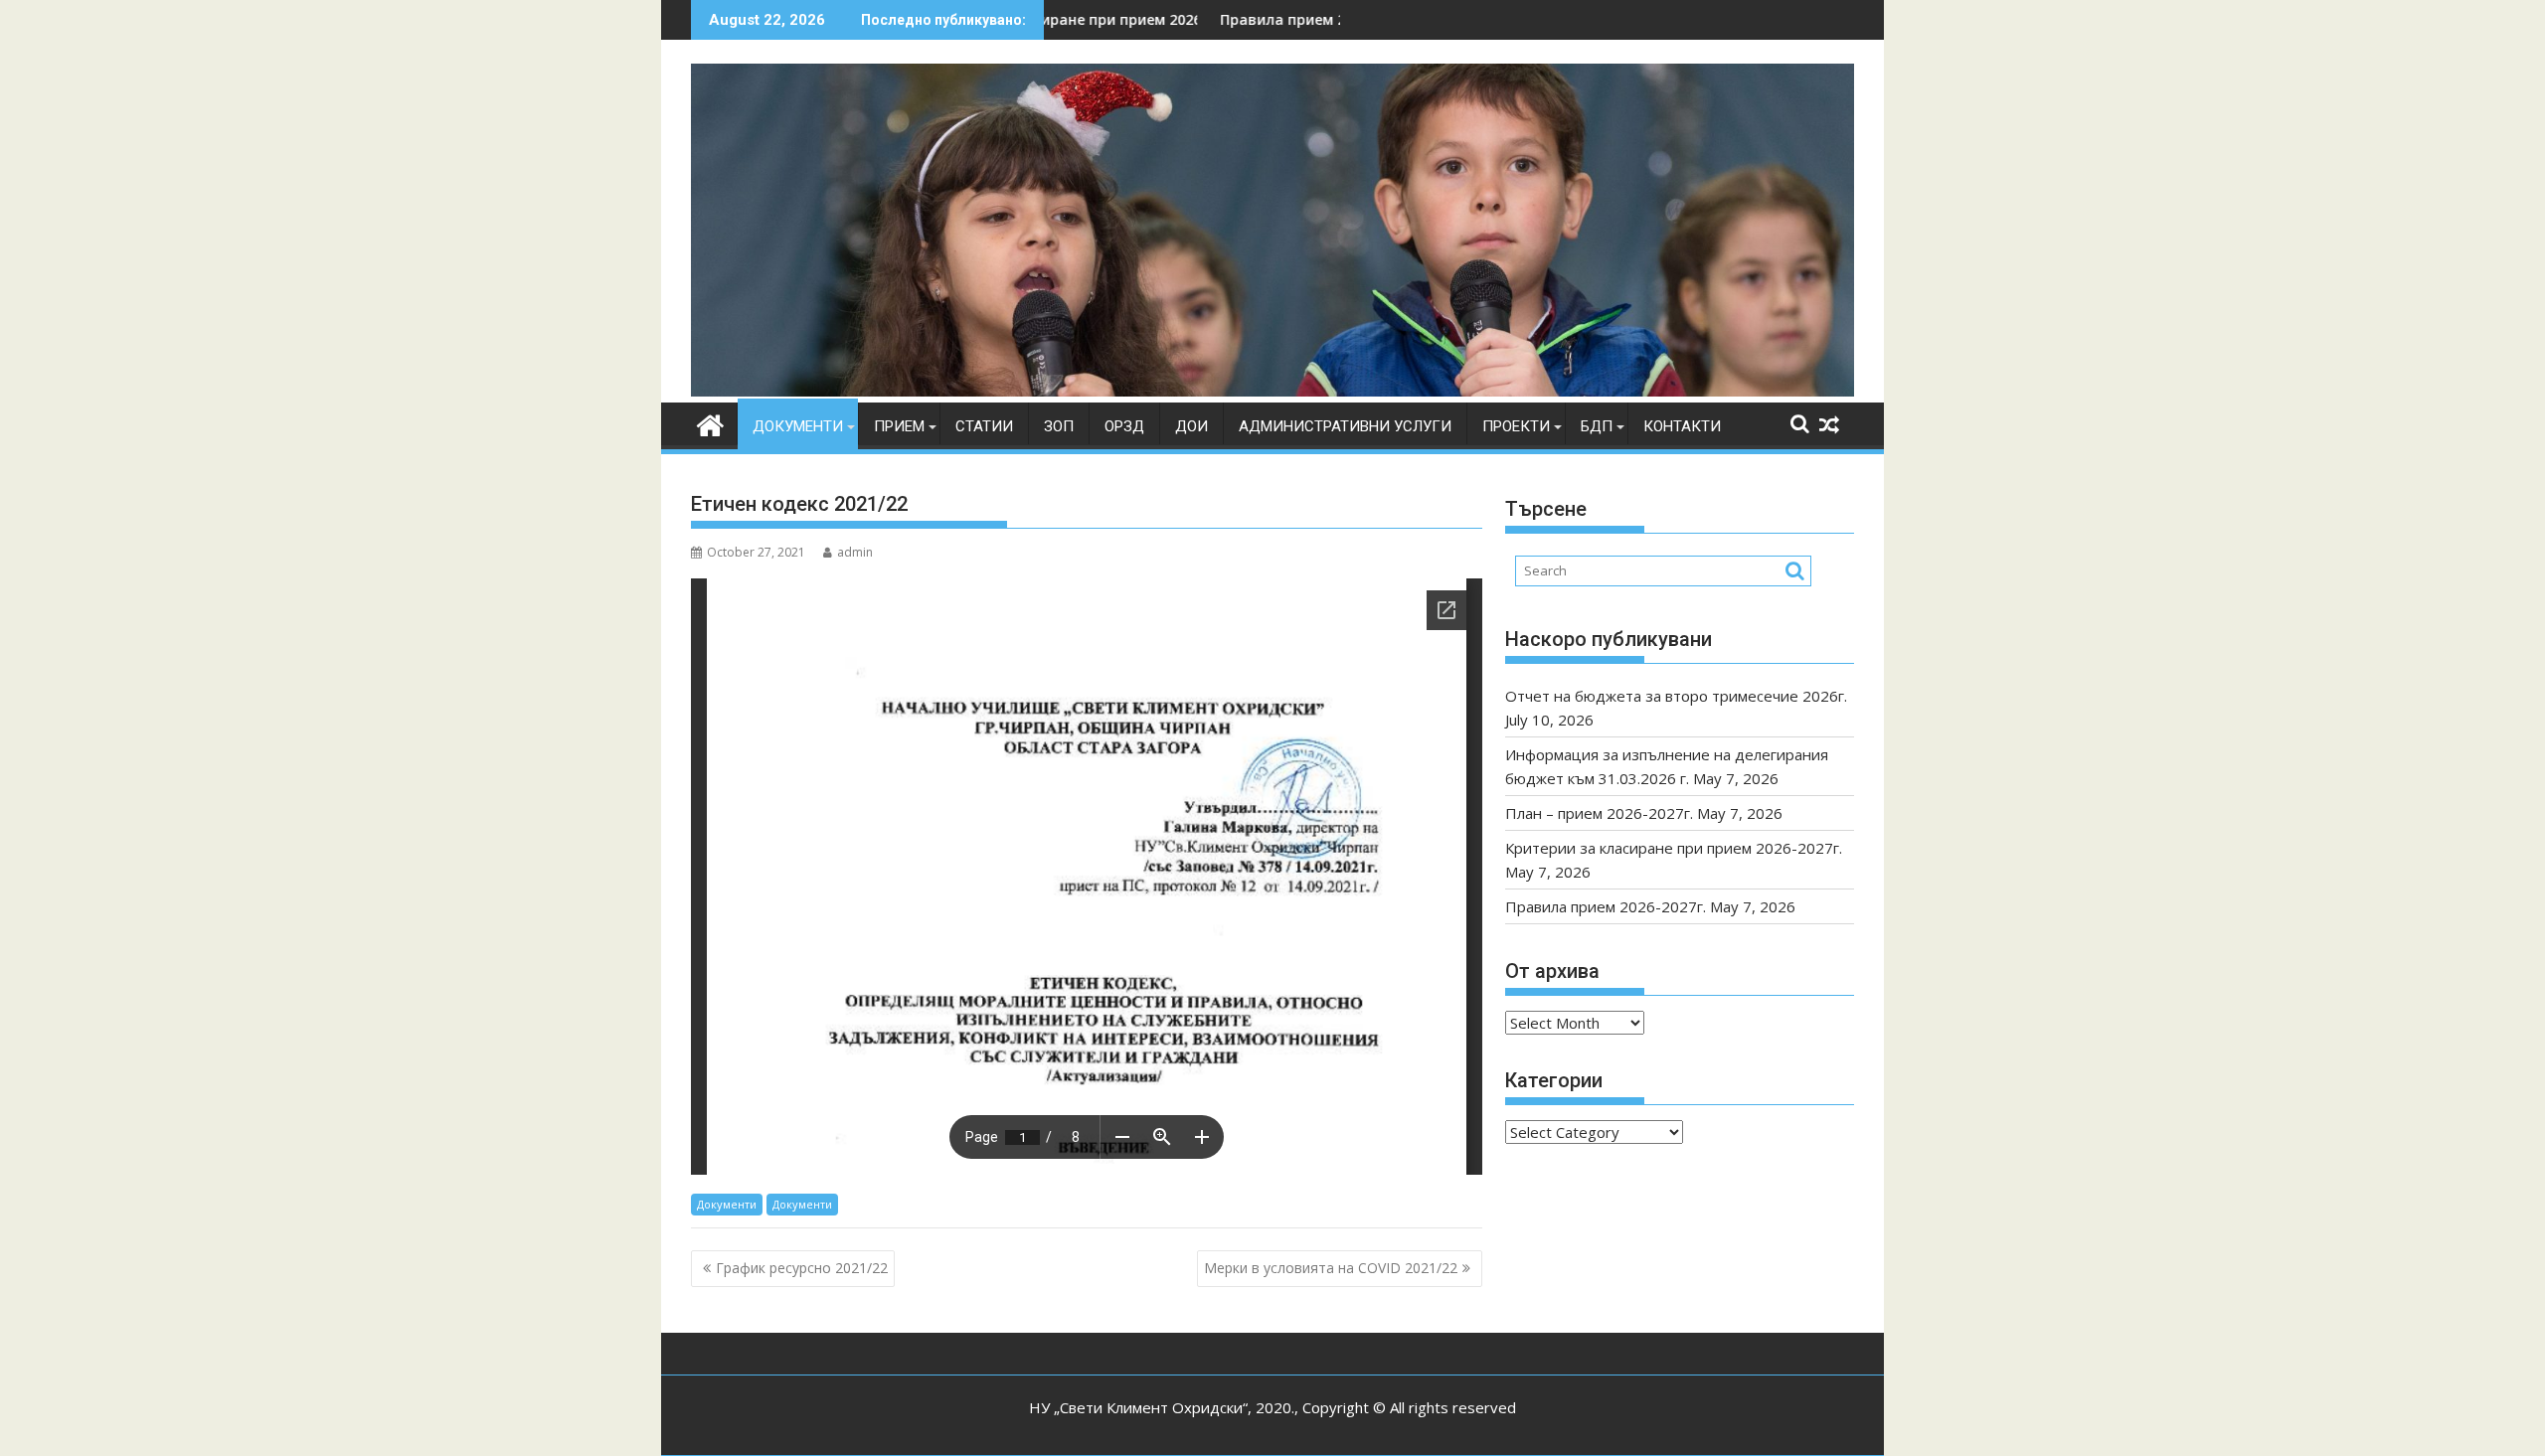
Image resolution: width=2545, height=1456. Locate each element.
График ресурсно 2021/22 (802, 1268)
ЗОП (1059, 426)
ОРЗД (1124, 426)
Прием (899, 426)
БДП (1597, 426)
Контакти (1682, 426)
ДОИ (1191, 426)
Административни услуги (1345, 426)
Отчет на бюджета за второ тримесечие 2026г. (1676, 696)
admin (855, 552)
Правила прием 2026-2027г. (1223, 19)
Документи (798, 426)
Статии (984, 426)
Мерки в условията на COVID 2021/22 (1331, 1268)
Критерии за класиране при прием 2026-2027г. (1674, 848)
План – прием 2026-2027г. (1599, 813)
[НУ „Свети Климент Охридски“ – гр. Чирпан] (1272, 391)
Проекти (1516, 426)
